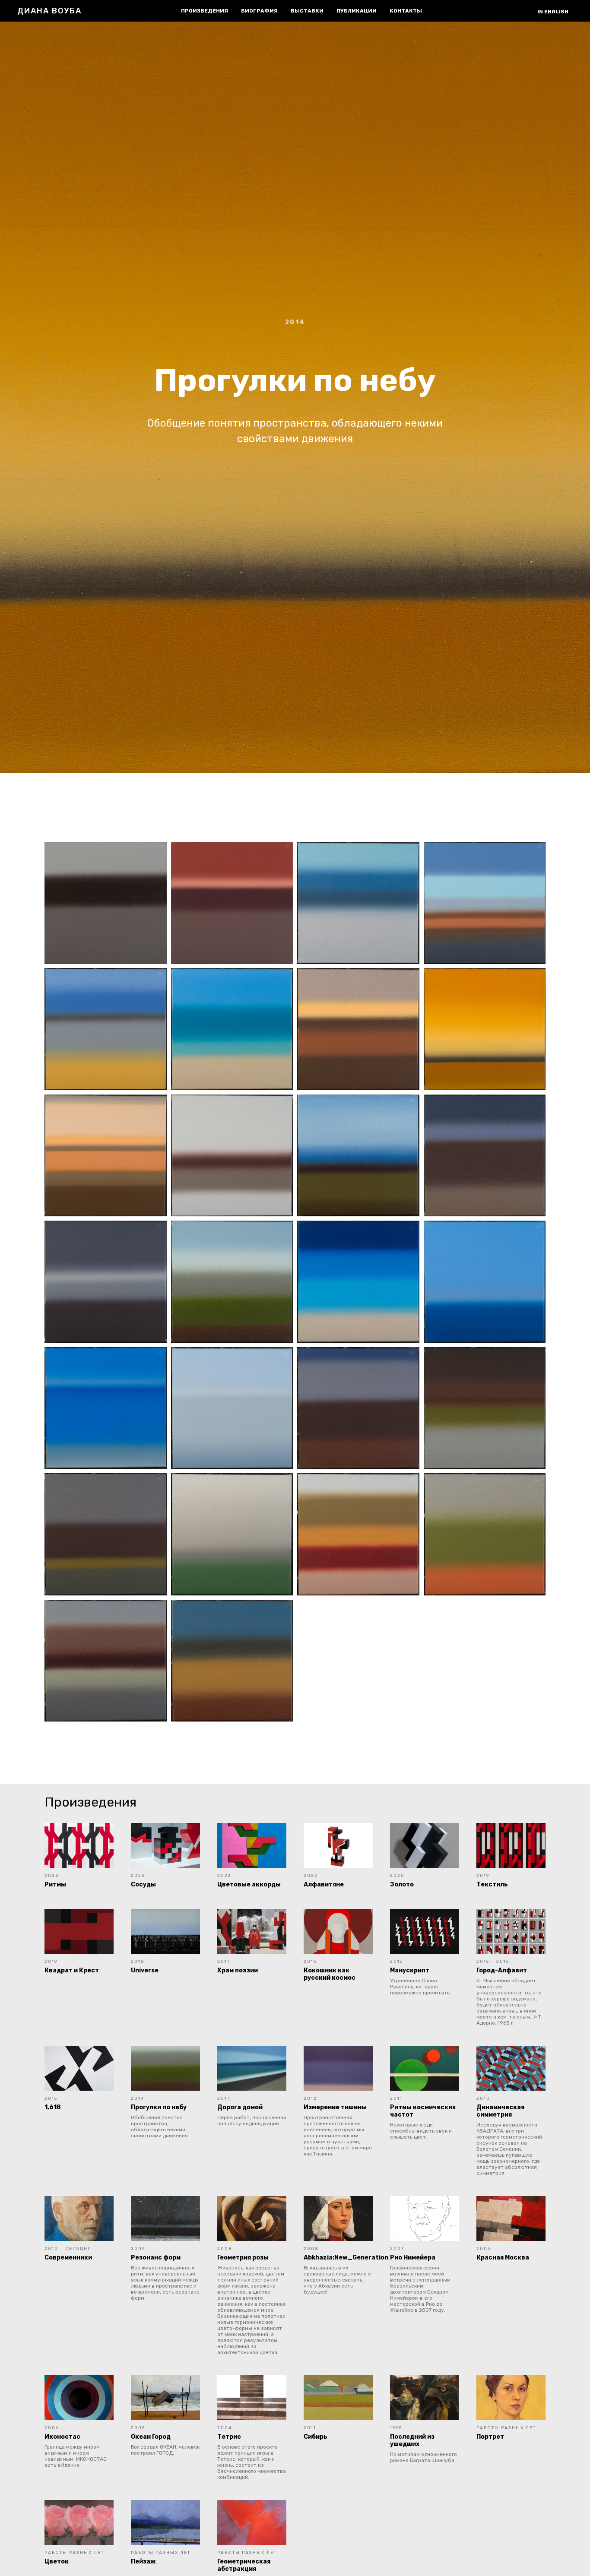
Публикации (357, 11)
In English (553, 12)
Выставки (307, 11)
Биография (259, 11)
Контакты (406, 11)
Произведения (205, 11)
